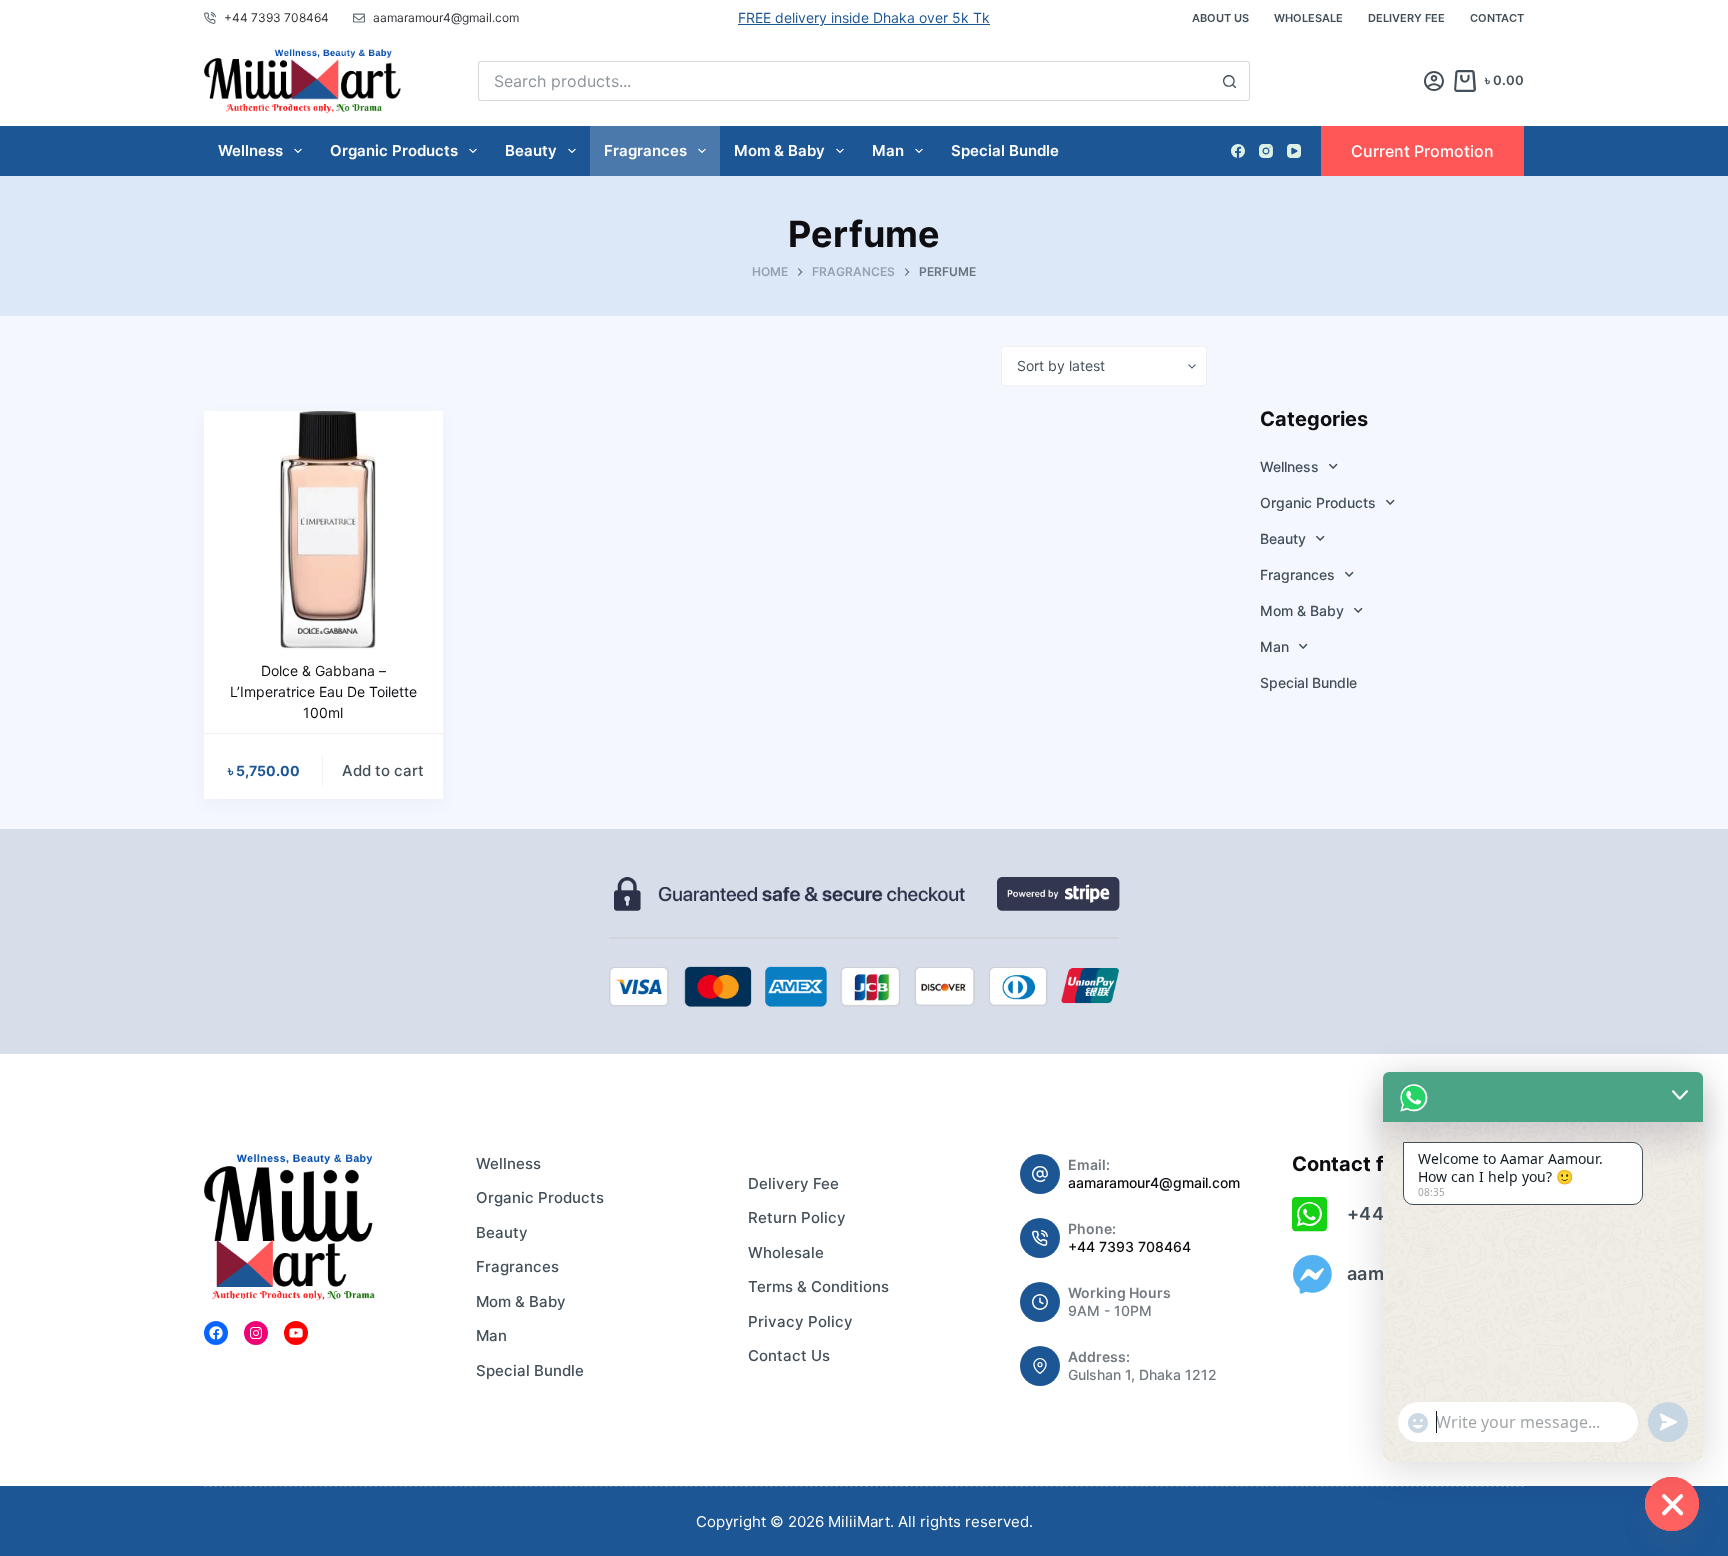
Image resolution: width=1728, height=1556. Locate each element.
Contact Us (789, 1355)
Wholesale (1308, 18)
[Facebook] (1238, 151)
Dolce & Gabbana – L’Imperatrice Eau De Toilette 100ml (323, 691)
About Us (1220, 18)
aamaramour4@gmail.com (1154, 1182)
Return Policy (797, 1217)
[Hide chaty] (1672, 1504)
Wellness (250, 150)
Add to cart (383, 770)
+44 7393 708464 (1129, 1246)
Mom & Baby (779, 150)
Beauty (531, 150)
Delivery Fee (1406, 18)
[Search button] (1230, 81)
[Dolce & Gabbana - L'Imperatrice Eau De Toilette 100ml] (323, 530)
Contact (1497, 18)
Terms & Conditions (818, 1286)
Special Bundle (1005, 150)
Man (888, 150)
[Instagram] (1266, 151)
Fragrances (645, 150)
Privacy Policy (800, 1321)
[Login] (1434, 81)
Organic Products (394, 150)
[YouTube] (1294, 151)
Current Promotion (1422, 151)
